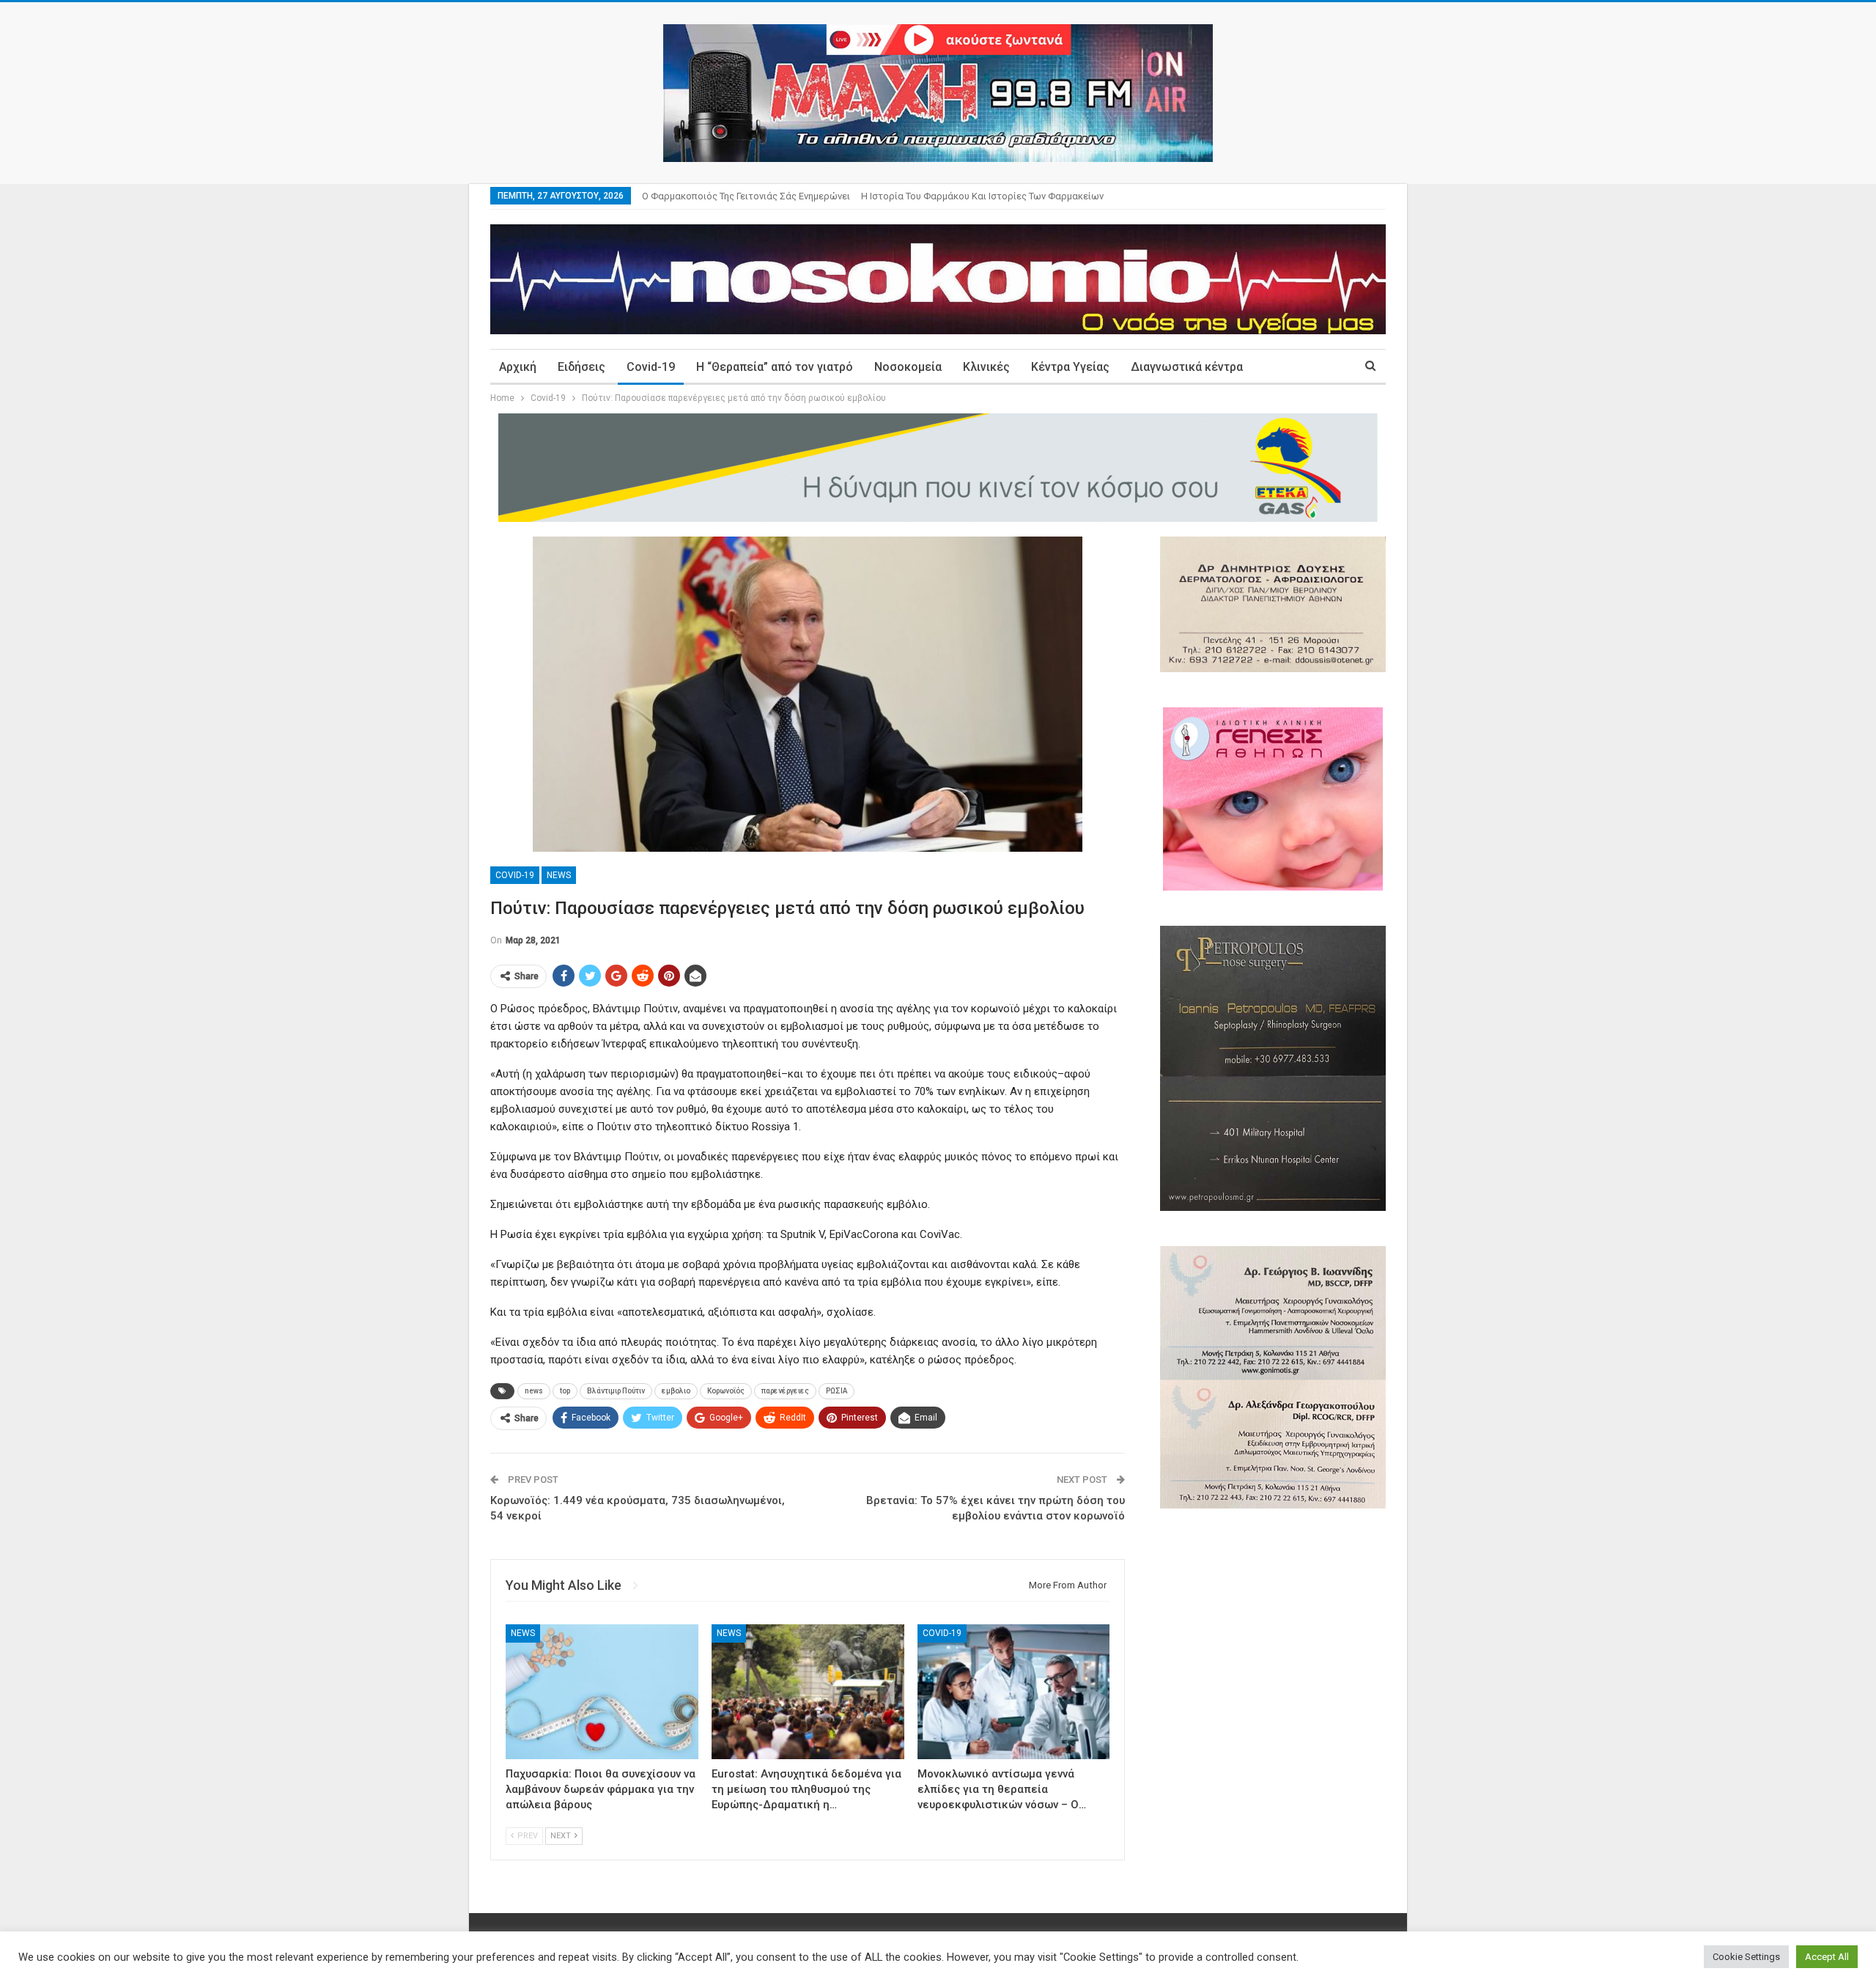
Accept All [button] (1827, 1957)
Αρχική (518, 367)
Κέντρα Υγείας (1070, 367)
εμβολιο (676, 1391)
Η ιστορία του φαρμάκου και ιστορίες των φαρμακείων (982, 196)
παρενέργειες (785, 1391)
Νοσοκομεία (908, 367)
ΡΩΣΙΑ (837, 1391)
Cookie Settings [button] (1746, 1957)
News (559, 875)
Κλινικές (986, 367)
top (565, 1391)
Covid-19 (651, 367)
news (534, 1391)
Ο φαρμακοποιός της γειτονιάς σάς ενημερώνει (746, 196)
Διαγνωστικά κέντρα (1187, 367)
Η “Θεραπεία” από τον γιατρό (775, 367)
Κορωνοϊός (726, 1391)
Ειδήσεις (581, 367)
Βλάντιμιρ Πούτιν (616, 1391)
